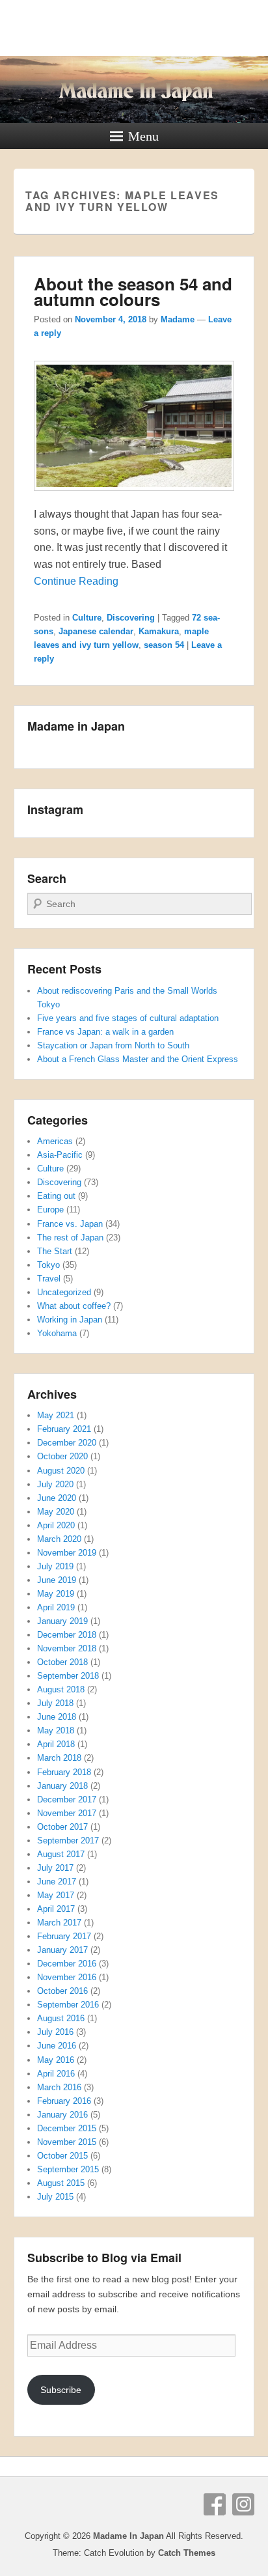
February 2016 (64, 2101)
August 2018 (61, 1689)
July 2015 (55, 2197)
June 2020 (57, 1498)
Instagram (243, 2504)
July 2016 (55, 2032)
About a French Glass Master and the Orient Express (138, 1059)
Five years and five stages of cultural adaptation (128, 1018)
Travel (49, 1279)
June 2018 (57, 1717)
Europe (50, 1210)
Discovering (131, 618)
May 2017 (56, 1895)
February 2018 (64, 1772)
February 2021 (64, 1429)
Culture (87, 618)
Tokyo (48, 1265)
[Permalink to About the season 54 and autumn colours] (134, 497)
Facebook (215, 2504)
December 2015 (67, 2128)
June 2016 (57, 2046)
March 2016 (59, 2087)
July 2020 (55, 1484)
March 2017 (59, 1923)
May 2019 (56, 1594)
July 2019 (55, 1566)
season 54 (164, 645)
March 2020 (59, 1539)
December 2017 (67, 1799)
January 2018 (62, 1786)
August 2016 (61, 2018)
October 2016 (62, 1991)
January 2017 (62, 1950)
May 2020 (56, 1512)
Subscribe (61, 2390)
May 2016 (56, 2060)
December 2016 (67, 1964)
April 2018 (56, 1744)
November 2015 (67, 2142)
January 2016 (62, 2115)
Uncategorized (64, 1292)
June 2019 (57, 1580)
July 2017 (55, 1868)
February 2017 (64, 1936)
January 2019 (62, 1621)
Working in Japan (70, 1320)
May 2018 (56, 1730)
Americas (55, 1141)
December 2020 (67, 1443)
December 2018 (67, 1635)
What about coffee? (74, 1306)
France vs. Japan (70, 1224)
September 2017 (68, 1841)
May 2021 (56, 1415)
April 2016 (56, 2074)
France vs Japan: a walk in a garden (105, 1032)
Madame (178, 319)
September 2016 (68, 2005)
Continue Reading (76, 581)
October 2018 (62, 1662)
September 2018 (68, 1676)
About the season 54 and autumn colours (133, 291)
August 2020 (61, 1471)
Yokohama (57, 1333)
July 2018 (55, 1703)
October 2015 (62, 2156)
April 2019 (56, 1607)
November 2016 (67, 1977)
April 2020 (56, 1525)
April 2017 (56, 1909)
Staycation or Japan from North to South (113, 1045)
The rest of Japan (70, 1238)
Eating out (56, 1196)
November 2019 (67, 1553)
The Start (55, 1251)
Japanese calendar (96, 631)
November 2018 (67, 1648)
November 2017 (67, 1813)
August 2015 (61, 2183)
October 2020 (62, 1456)
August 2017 (61, 1854)
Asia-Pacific (60, 1155)
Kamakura (159, 631)
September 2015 (68, 2169)
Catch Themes (187, 2553)
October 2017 (62, 1827)
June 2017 (57, 1882)
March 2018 (59, 1758)
